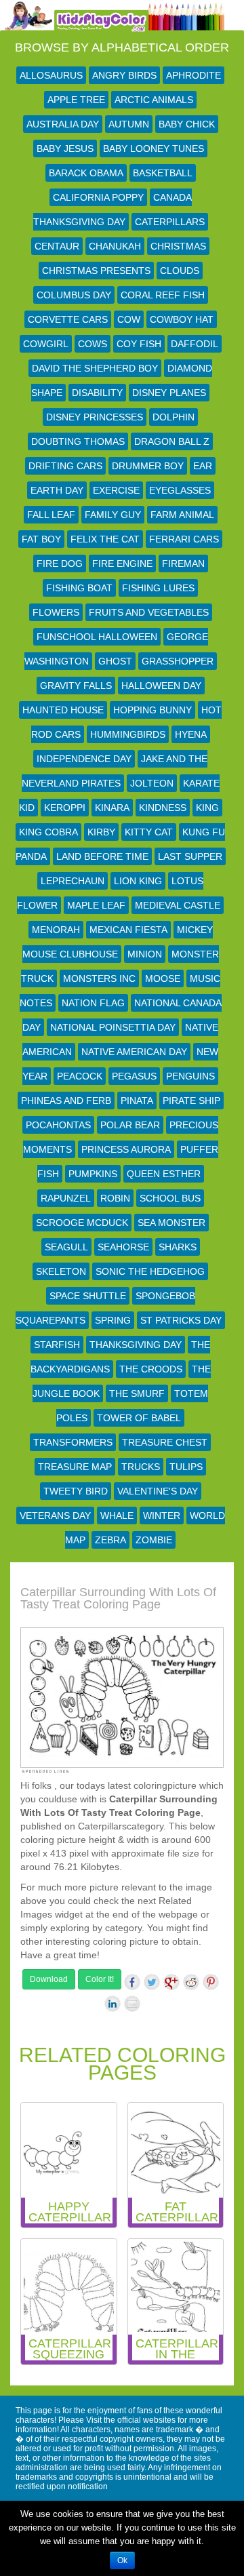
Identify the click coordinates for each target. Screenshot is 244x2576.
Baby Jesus (65, 148)
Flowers (56, 612)
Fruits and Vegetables (149, 612)
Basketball (163, 173)
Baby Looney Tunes (154, 148)
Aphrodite (194, 75)
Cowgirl (46, 344)
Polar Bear (130, 1125)
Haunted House (63, 710)
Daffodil (195, 344)
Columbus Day (74, 295)
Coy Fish (139, 344)
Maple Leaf (96, 905)
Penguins (190, 1076)
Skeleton (61, 1271)
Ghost (115, 661)
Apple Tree (76, 100)
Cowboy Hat (182, 319)
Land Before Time (102, 856)
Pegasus (134, 1076)
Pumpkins (93, 1174)
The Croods (151, 1369)
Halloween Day (161, 686)
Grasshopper (178, 661)
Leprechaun (73, 881)
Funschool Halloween (97, 637)
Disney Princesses (95, 417)
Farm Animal (182, 515)
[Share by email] (132, 2004)
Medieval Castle (178, 905)
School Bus (170, 1198)
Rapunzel (66, 1198)
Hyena (191, 734)
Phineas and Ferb (66, 1101)
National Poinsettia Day (113, 1027)
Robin (115, 1198)
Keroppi (65, 808)
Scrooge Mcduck (82, 1223)
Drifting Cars (65, 466)
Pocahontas (58, 1125)
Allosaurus (51, 75)
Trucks (141, 1467)
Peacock (80, 1076)
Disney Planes (169, 393)
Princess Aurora (126, 1149)
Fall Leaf (51, 515)
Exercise (116, 490)
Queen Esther (164, 1174)
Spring (113, 1320)
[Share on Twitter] (152, 1982)
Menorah (56, 930)
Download (49, 1979)
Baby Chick (187, 124)
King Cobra (48, 832)
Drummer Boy (148, 466)
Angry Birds (124, 75)
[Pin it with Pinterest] (211, 1982)
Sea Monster (171, 1223)
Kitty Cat (149, 832)
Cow (129, 319)
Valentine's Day (158, 1491)
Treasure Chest (165, 1442)
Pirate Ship (191, 1101)
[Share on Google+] (171, 1982)
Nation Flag (93, 1003)
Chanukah (115, 246)
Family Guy (113, 515)
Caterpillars (170, 222)
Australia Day (63, 124)
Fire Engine (122, 563)
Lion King (138, 881)
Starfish (57, 1345)
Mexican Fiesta (128, 930)
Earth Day (57, 490)
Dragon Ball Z (172, 441)
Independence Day (84, 759)
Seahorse (123, 1247)
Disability (97, 393)
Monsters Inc (99, 978)
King (207, 808)
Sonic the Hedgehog (150, 1271)
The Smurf (137, 1393)
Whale (117, 1515)
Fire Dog (60, 563)
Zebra (110, 1540)
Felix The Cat (105, 539)
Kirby (101, 832)
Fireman (183, 563)
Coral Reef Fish (163, 295)
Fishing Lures (158, 588)
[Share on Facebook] (132, 1982)
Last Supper (190, 856)
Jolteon (152, 783)
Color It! (100, 1979)
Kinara (112, 808)
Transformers (73, 1442)
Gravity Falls (76, 686)
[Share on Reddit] (191, 1982)
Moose (163, 978)
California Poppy (98, 197)
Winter (162, 1515)
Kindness (163, 808)
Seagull (66, 1247)
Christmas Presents (96, 271)
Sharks (178, 1247)
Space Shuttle (88, 1296)
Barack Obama (86, 173)
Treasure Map (75, 1467)
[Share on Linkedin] (113, 2004)
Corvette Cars (68, 319)
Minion (145, 954)
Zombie (154, 1540)
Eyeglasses (180, 490)
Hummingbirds (128, 734)
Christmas (178, 246)
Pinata (137, 1101)
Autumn (129, 124)
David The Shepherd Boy (95, 368)
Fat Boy (41, 539)
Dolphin (174, 417)
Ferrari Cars (184, 539)
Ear (203, 466)
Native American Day (134, 1052)
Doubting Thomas (78, 441)
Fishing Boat (79, 588)
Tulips (186, 1467)
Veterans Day (55, 1515)
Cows (93, 344)
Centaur (57, 246)
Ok (122, 2560)
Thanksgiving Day (136, 1345)
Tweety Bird (76, 1491)
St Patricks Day (181, 1320)
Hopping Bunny (152, 710)
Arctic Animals (154, 100)
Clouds (180, 271)
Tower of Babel (139, 1418)
